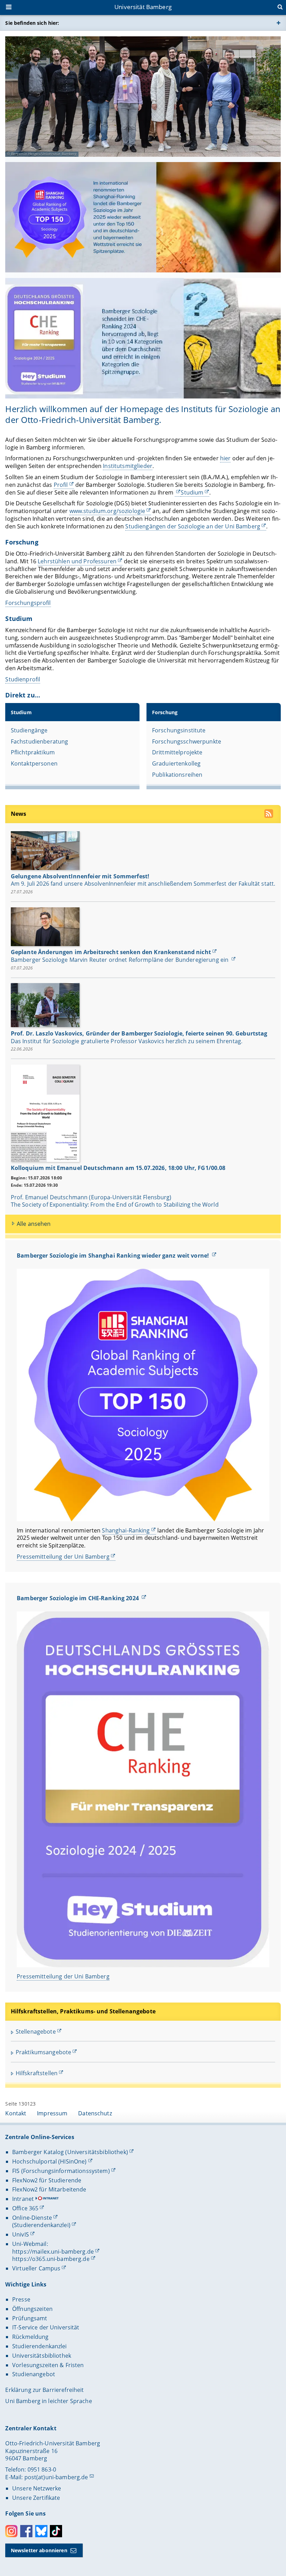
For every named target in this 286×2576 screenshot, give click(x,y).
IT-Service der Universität (46, 2327)
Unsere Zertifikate (36, 2498)
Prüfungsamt (30, 2318)
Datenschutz (95, 2113)
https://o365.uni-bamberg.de (51, 2259)
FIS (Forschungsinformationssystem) (61, 2171)
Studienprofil (23, 679)
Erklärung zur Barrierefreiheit (44, 2390)
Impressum (52, 2113)
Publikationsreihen (177, 775)
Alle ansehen (34, 1224)
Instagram (11, 2531)
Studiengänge (29, 730)
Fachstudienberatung (40, 741)
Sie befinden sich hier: (32, 23)
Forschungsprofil (28, 603)
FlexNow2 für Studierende (47, 2180)
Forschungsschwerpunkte (187, 741)
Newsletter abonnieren (39, 2550)
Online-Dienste (32, 2218)
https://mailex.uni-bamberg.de (53, 2252)
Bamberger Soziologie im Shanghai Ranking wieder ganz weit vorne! (114, 1256)
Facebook (26, 2531)
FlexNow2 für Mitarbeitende (49, 2189)
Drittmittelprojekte (177, 752)
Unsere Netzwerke (37, 2488)
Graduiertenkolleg (176, 763)
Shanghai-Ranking (126, 1530)
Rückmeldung (31, 2337)
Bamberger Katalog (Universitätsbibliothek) (70, 2152)
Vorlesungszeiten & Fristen (48, 2365)
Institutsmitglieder (128, 466)
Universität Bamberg (143, 7)
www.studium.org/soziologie (107, 511)
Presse (21, 2299)
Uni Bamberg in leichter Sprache (48, 2401)
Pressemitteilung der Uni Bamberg (63, 1557)
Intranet (23, 2199)
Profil (61, 485)
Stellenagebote (36, 2032)
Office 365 (25, 2208)
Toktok (56, 2531)
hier (225, 458)
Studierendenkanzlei (40, 2346)
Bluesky (41, 2531)
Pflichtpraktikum (33, 752)
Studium (192, 492)
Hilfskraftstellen (37, 2073)
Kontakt (16, 2113)
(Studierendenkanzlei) (41, 2225)
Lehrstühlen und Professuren (77, 561)
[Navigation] (9, 8)
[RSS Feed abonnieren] (269, 815)
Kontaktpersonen (34, 763)
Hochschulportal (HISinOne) (50, 2161)
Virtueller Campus (36, 2268)
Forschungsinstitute (179, 730)
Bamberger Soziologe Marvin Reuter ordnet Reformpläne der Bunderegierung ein (121, 960)
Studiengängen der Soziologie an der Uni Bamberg (193, 526)
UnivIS (21, 2234)
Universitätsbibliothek (42, 2356)
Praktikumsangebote (44, 2052)
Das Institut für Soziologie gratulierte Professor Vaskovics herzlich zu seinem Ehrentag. (127, 1041)
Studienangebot (34, 2374)
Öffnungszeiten (32, 2309)
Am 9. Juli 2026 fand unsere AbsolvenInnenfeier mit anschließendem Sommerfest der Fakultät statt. (143, 884)
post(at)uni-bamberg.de (56, 2477)
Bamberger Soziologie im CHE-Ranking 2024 (78, 1598)
